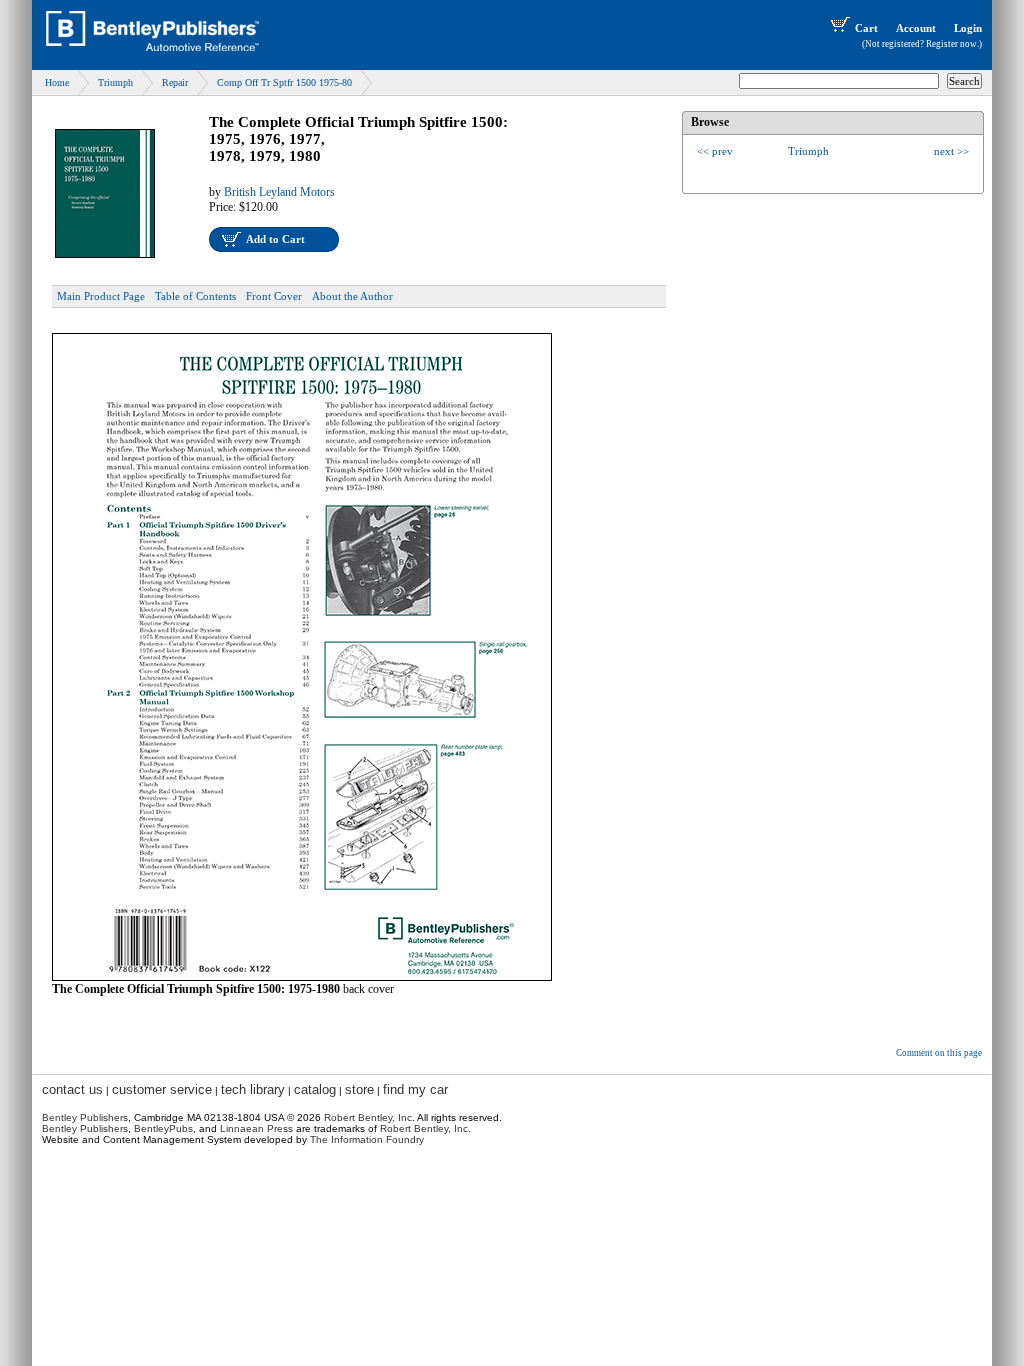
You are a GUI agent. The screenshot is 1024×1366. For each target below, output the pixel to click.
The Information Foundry (367, 1139)
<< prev (715, 151)
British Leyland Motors (279, 192)
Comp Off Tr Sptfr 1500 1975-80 (284, 82)
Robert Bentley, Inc (368, 1117)
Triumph (115, 82)
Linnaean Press (256, 1128)
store (359, 1089)
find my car (415, 1089)
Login (968, 28)
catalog (315, 1089)
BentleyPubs (163, 1128)
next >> (951, 151)
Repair (175, 82)
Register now (951, 44)
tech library (253, 1089)
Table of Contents (195, 296)
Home (57, 82)
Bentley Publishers (85, 1117)
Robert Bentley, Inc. (425, 1128)
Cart (866, 28)
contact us (72, 1089)
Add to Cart (275, 239)
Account (916, 28)
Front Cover (274, 296)
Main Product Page (101, 296)
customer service (162, 1089)
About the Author (352, 296)
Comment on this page (939, 1053)
